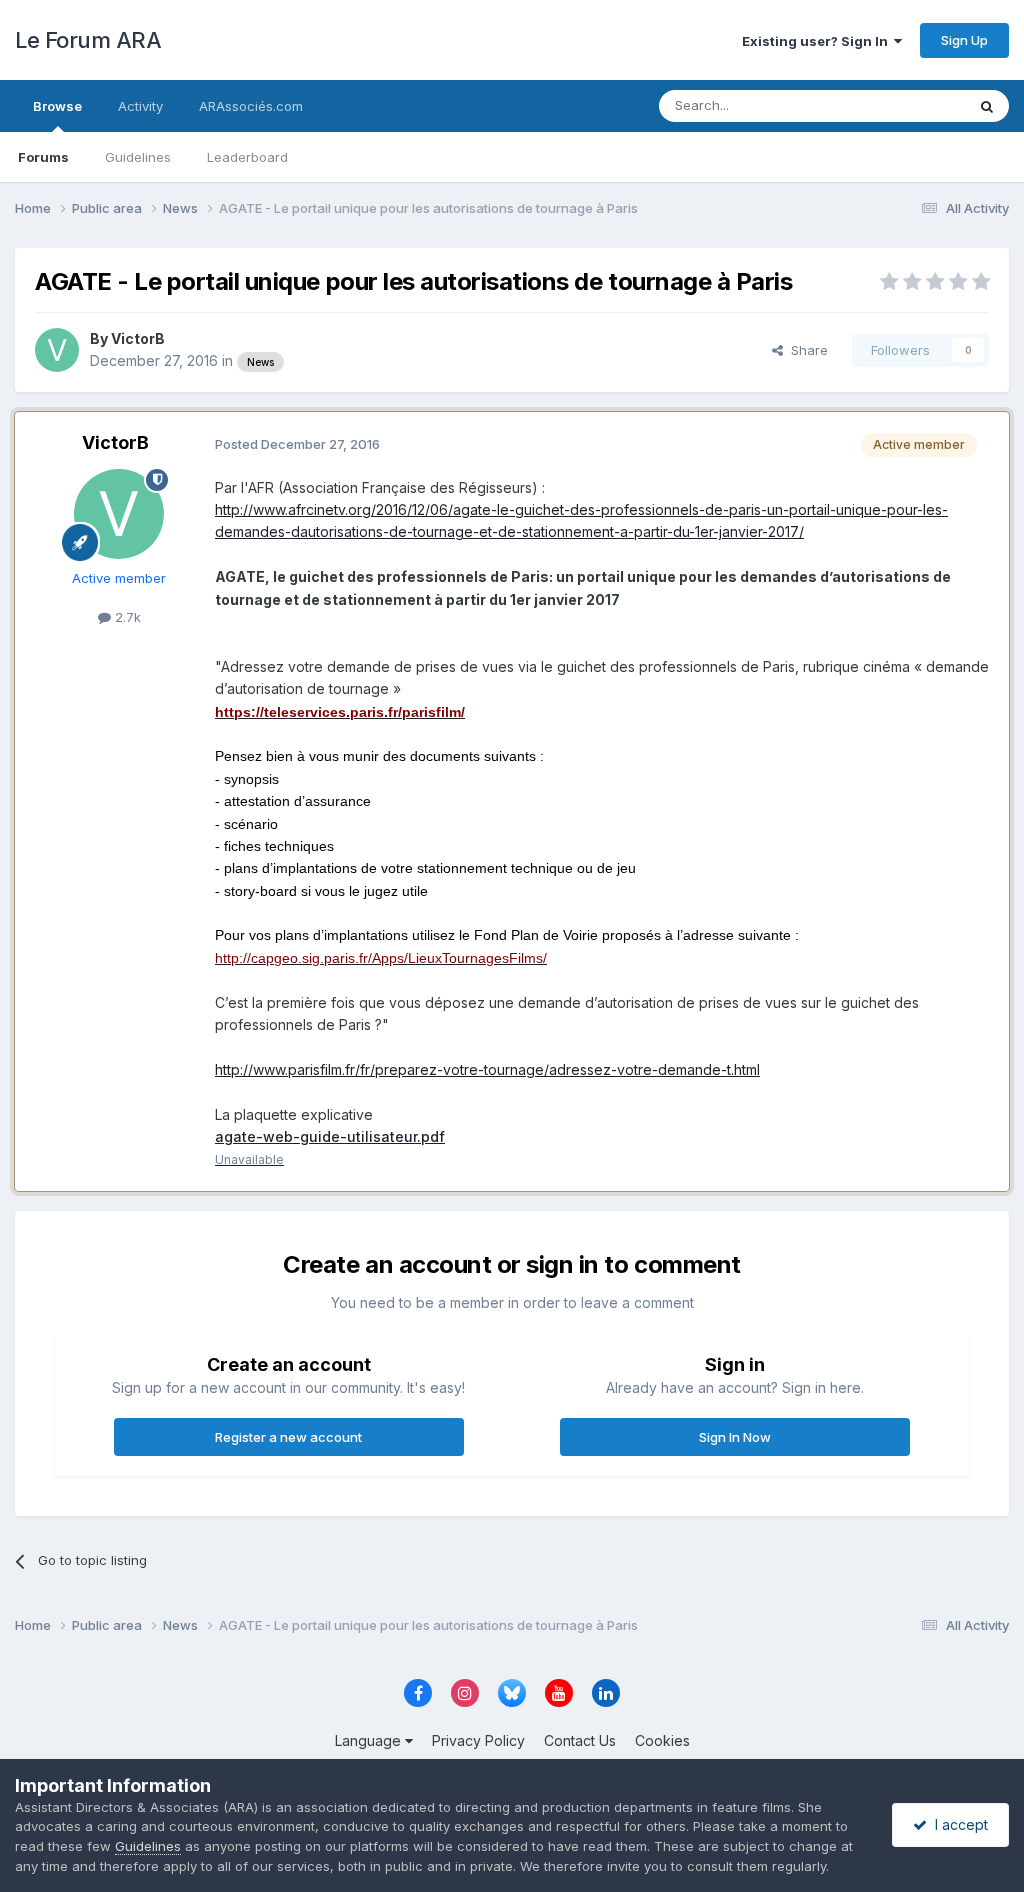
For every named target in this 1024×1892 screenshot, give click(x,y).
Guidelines (138, 157)
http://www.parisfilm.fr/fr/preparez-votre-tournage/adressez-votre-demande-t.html (487, 1069)
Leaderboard (247, 157)
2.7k (126, 617)
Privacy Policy (478, 1740)
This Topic (906, 105)
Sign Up (964, 40)
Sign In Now (735, 1437)
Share (805, 350)
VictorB (138, 338)
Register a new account (288, 1437)
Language (370, 1740)
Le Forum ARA (88, 40)
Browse (57, 106)
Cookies (662, 1740)
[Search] (987, 106)
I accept (957, 1824)
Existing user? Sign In (818, 41)
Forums (43, 157)
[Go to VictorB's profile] (57, 350)
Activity (140, 106)
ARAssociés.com (251, 106)
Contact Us (580, 1740)
